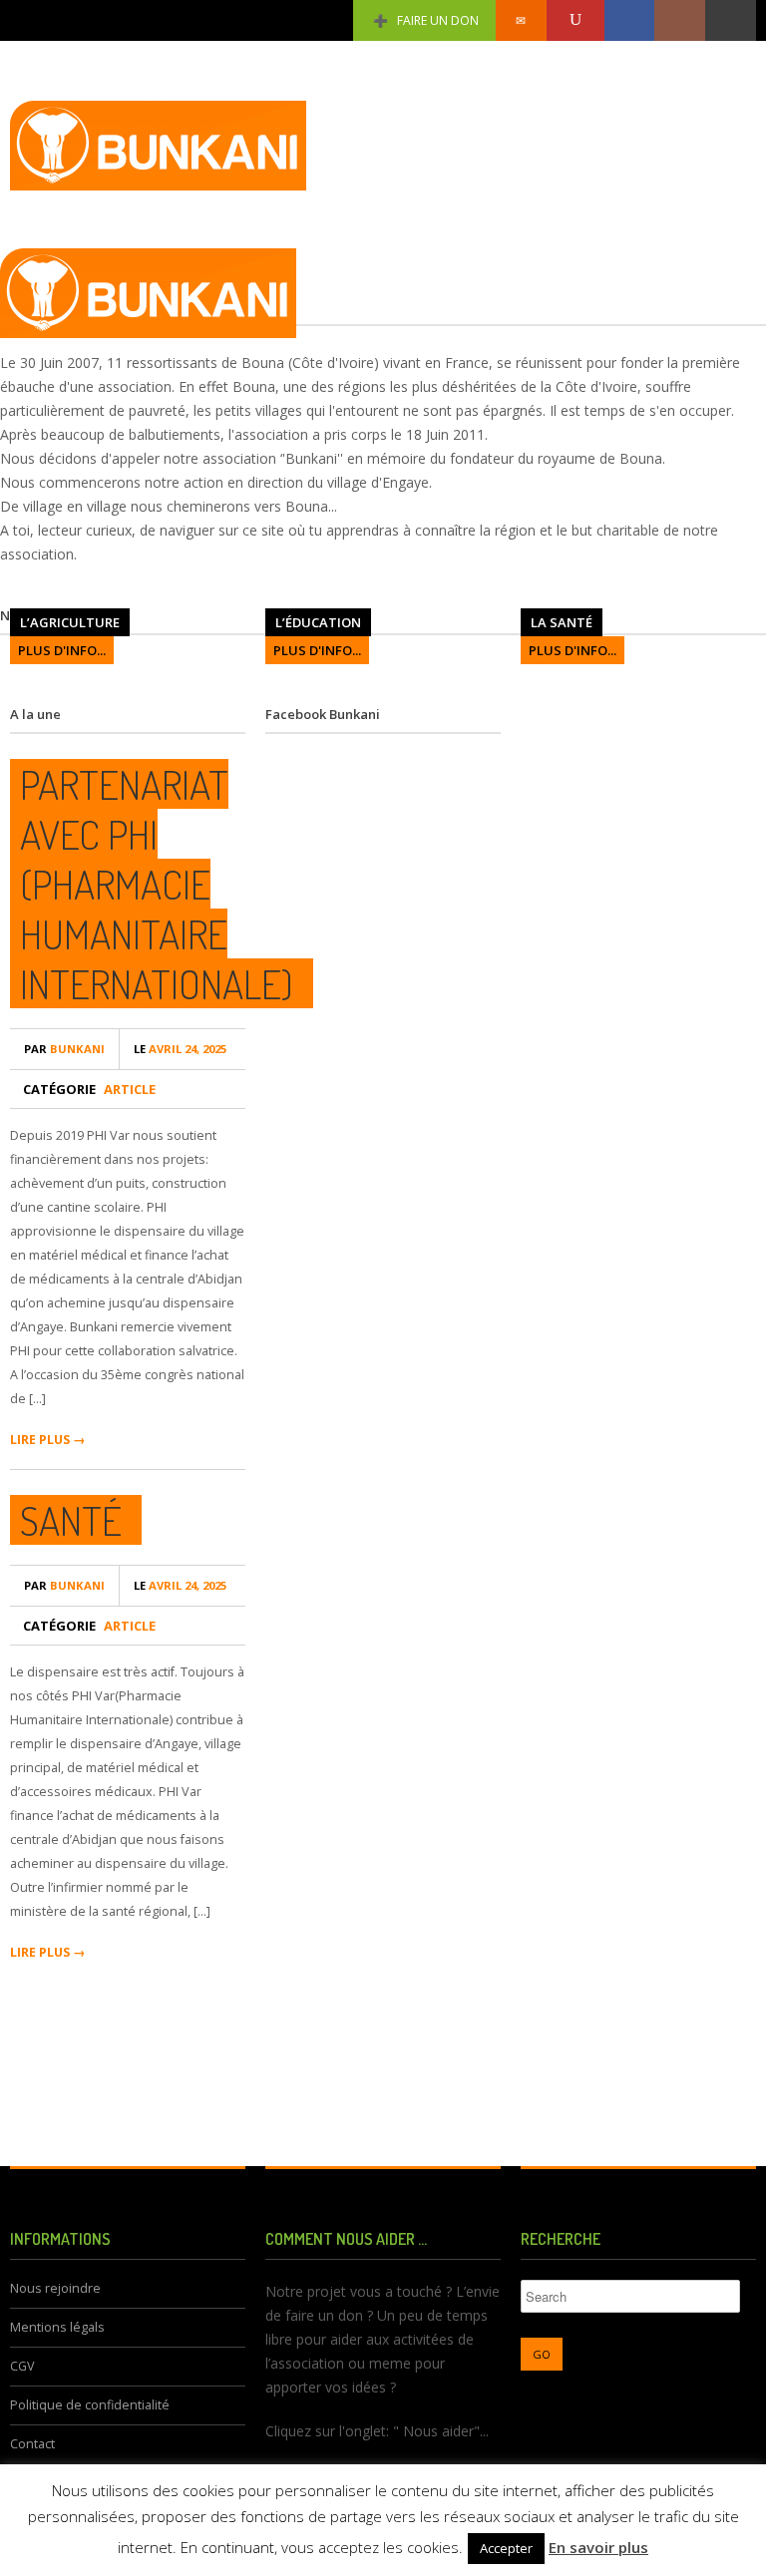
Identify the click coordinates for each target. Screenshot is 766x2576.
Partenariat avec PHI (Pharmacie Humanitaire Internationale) (157, 884)
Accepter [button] (506, 2548)
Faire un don (438, 20)
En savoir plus (598, 2547)
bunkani (64, 1049)
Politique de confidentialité (90, 2405)
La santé (562, 622)
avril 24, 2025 (180, 1049)
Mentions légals (57, 2327)
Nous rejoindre (55, 2288)
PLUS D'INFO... (62, 650)
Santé (71, 1520)
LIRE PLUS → (48, 1440)
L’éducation (318, 622)
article (130, 1089)
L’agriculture (70, 622)
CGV (22, 2366)
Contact (32, 2444)
